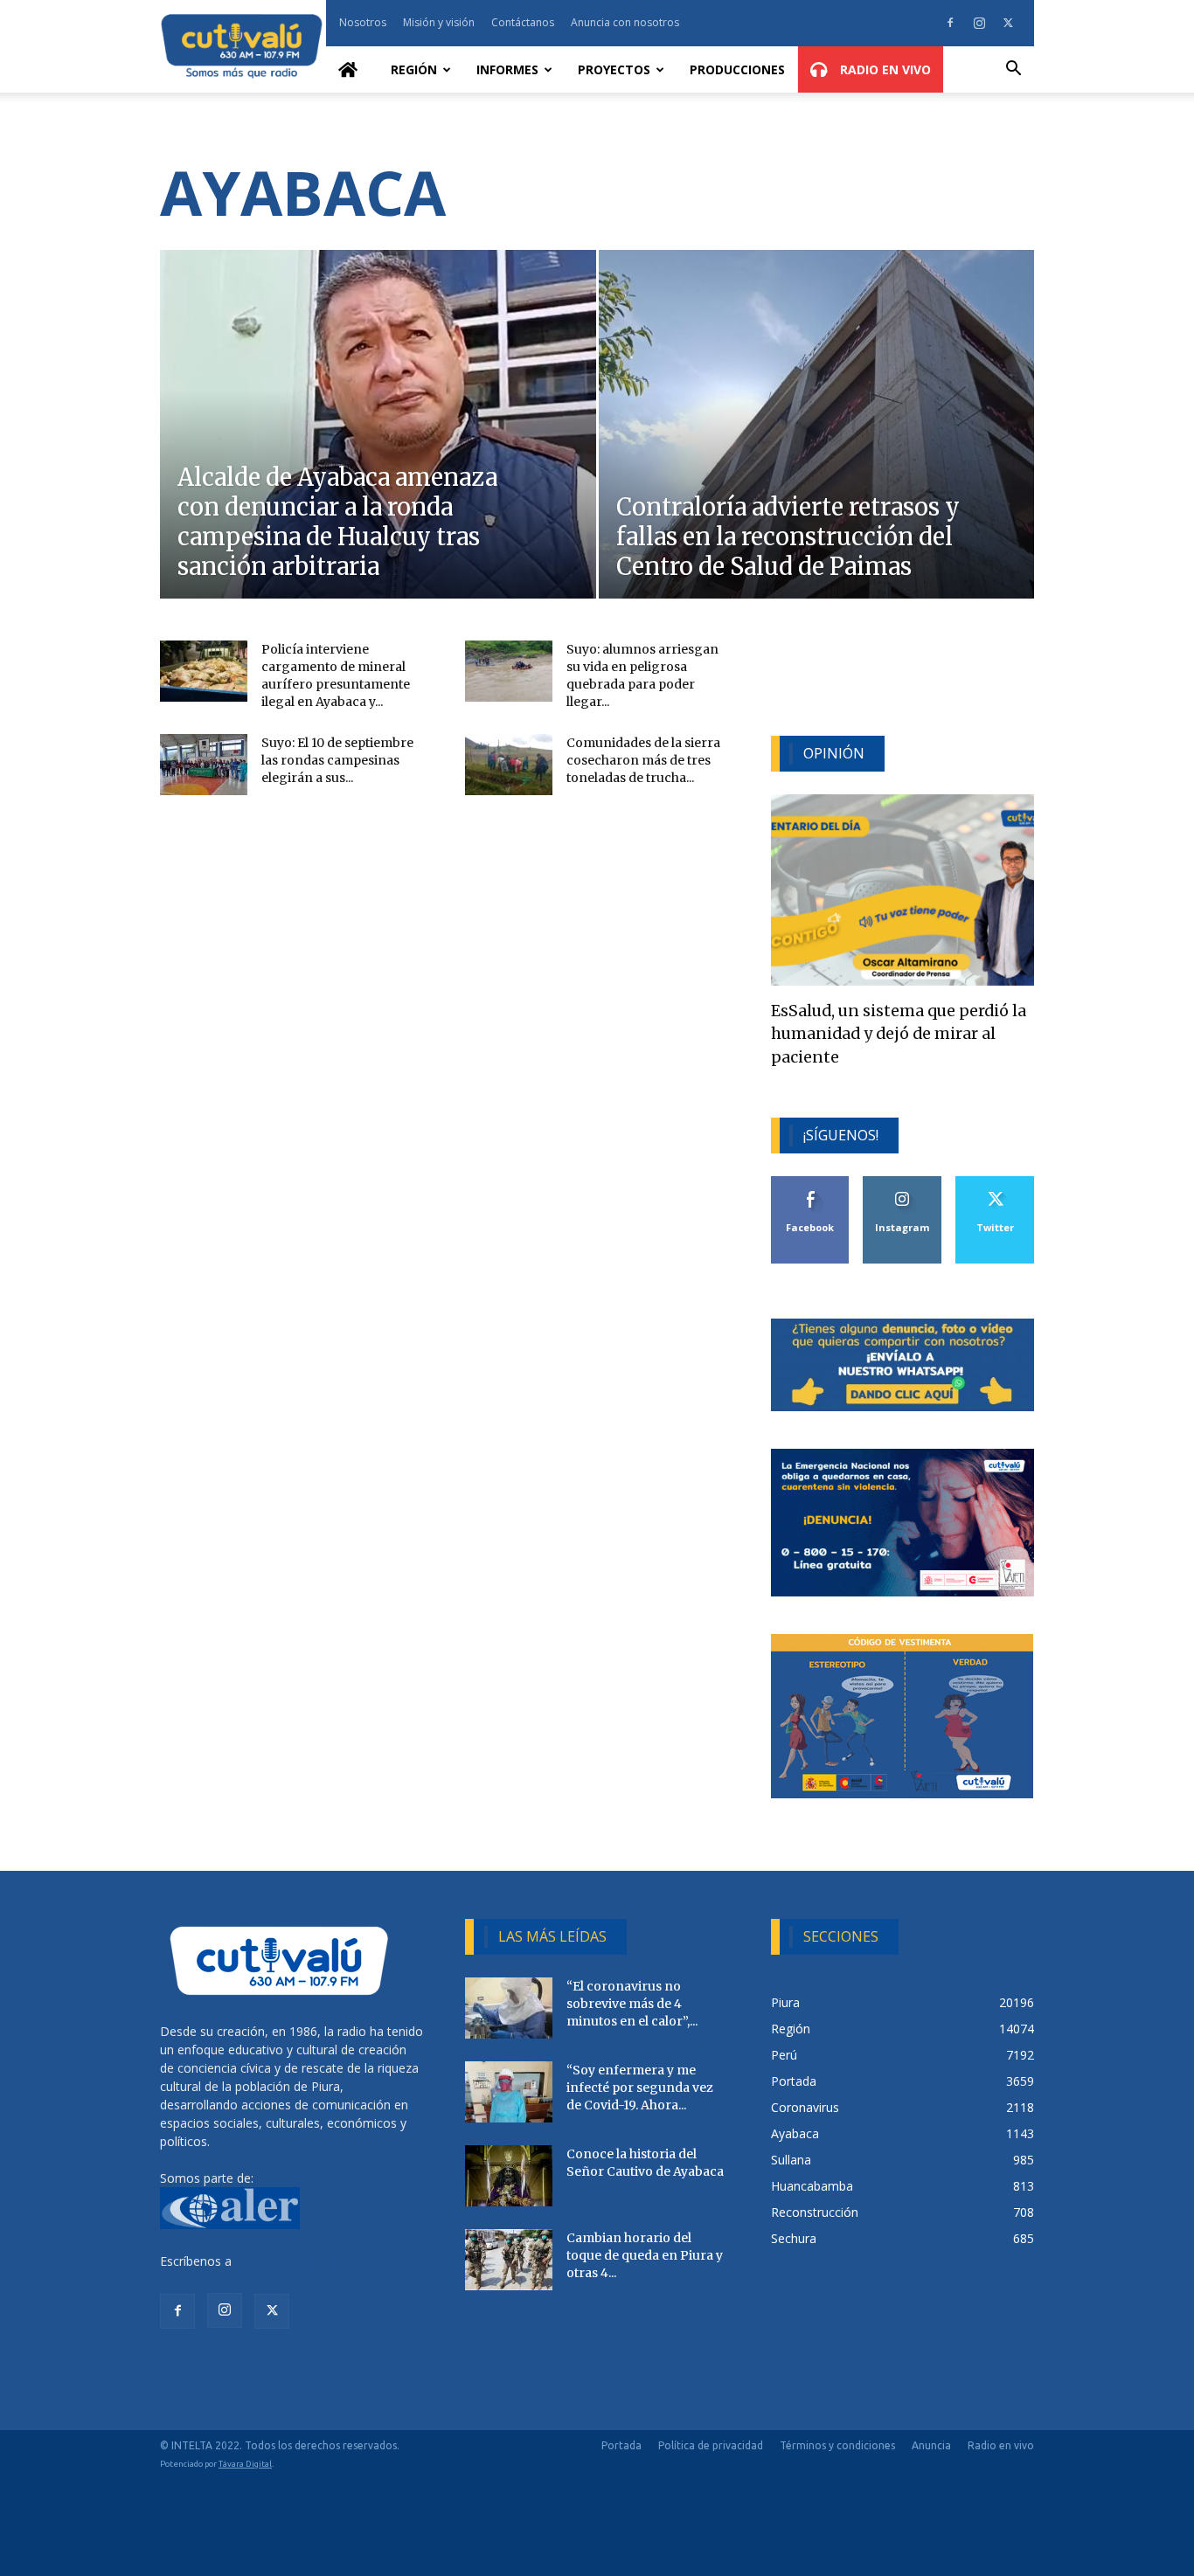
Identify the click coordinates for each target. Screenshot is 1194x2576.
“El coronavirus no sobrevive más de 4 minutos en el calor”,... (632, 2004)
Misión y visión (439, 22)
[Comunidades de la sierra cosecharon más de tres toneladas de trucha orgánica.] (509, 765)
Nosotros (363, 22)
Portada (621, 2445)
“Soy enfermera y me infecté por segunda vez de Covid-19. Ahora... (640, 2088)
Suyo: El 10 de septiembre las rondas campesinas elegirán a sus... (337, 760)
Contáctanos (523, 22)
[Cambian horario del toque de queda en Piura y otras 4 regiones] (509, 2260)
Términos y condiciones (837, 2445)
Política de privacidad (711, 2445)
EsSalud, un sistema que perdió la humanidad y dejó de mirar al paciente (899, 1034)
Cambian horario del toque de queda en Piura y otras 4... (645, 2255)
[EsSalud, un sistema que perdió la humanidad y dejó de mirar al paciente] (902, 890)
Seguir (902, 1183)
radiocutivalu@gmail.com (306, 2261)
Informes (507, 69)
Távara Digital (245, 2464)
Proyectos (614, 69)
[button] (1013, 70)
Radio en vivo (1001, 2445)
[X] (1008, 23)
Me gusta (811, 1183)
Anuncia (931, 2445)
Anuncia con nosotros (625, 22)
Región (414, 69)
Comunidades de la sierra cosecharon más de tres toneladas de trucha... (643, 760)
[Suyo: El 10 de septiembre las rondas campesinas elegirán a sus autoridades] (204, 765)
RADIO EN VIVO (884, 69)
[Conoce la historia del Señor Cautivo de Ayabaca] (509, 2176)
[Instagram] (979, 23)
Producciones (737, 69)
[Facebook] (950, 23)
